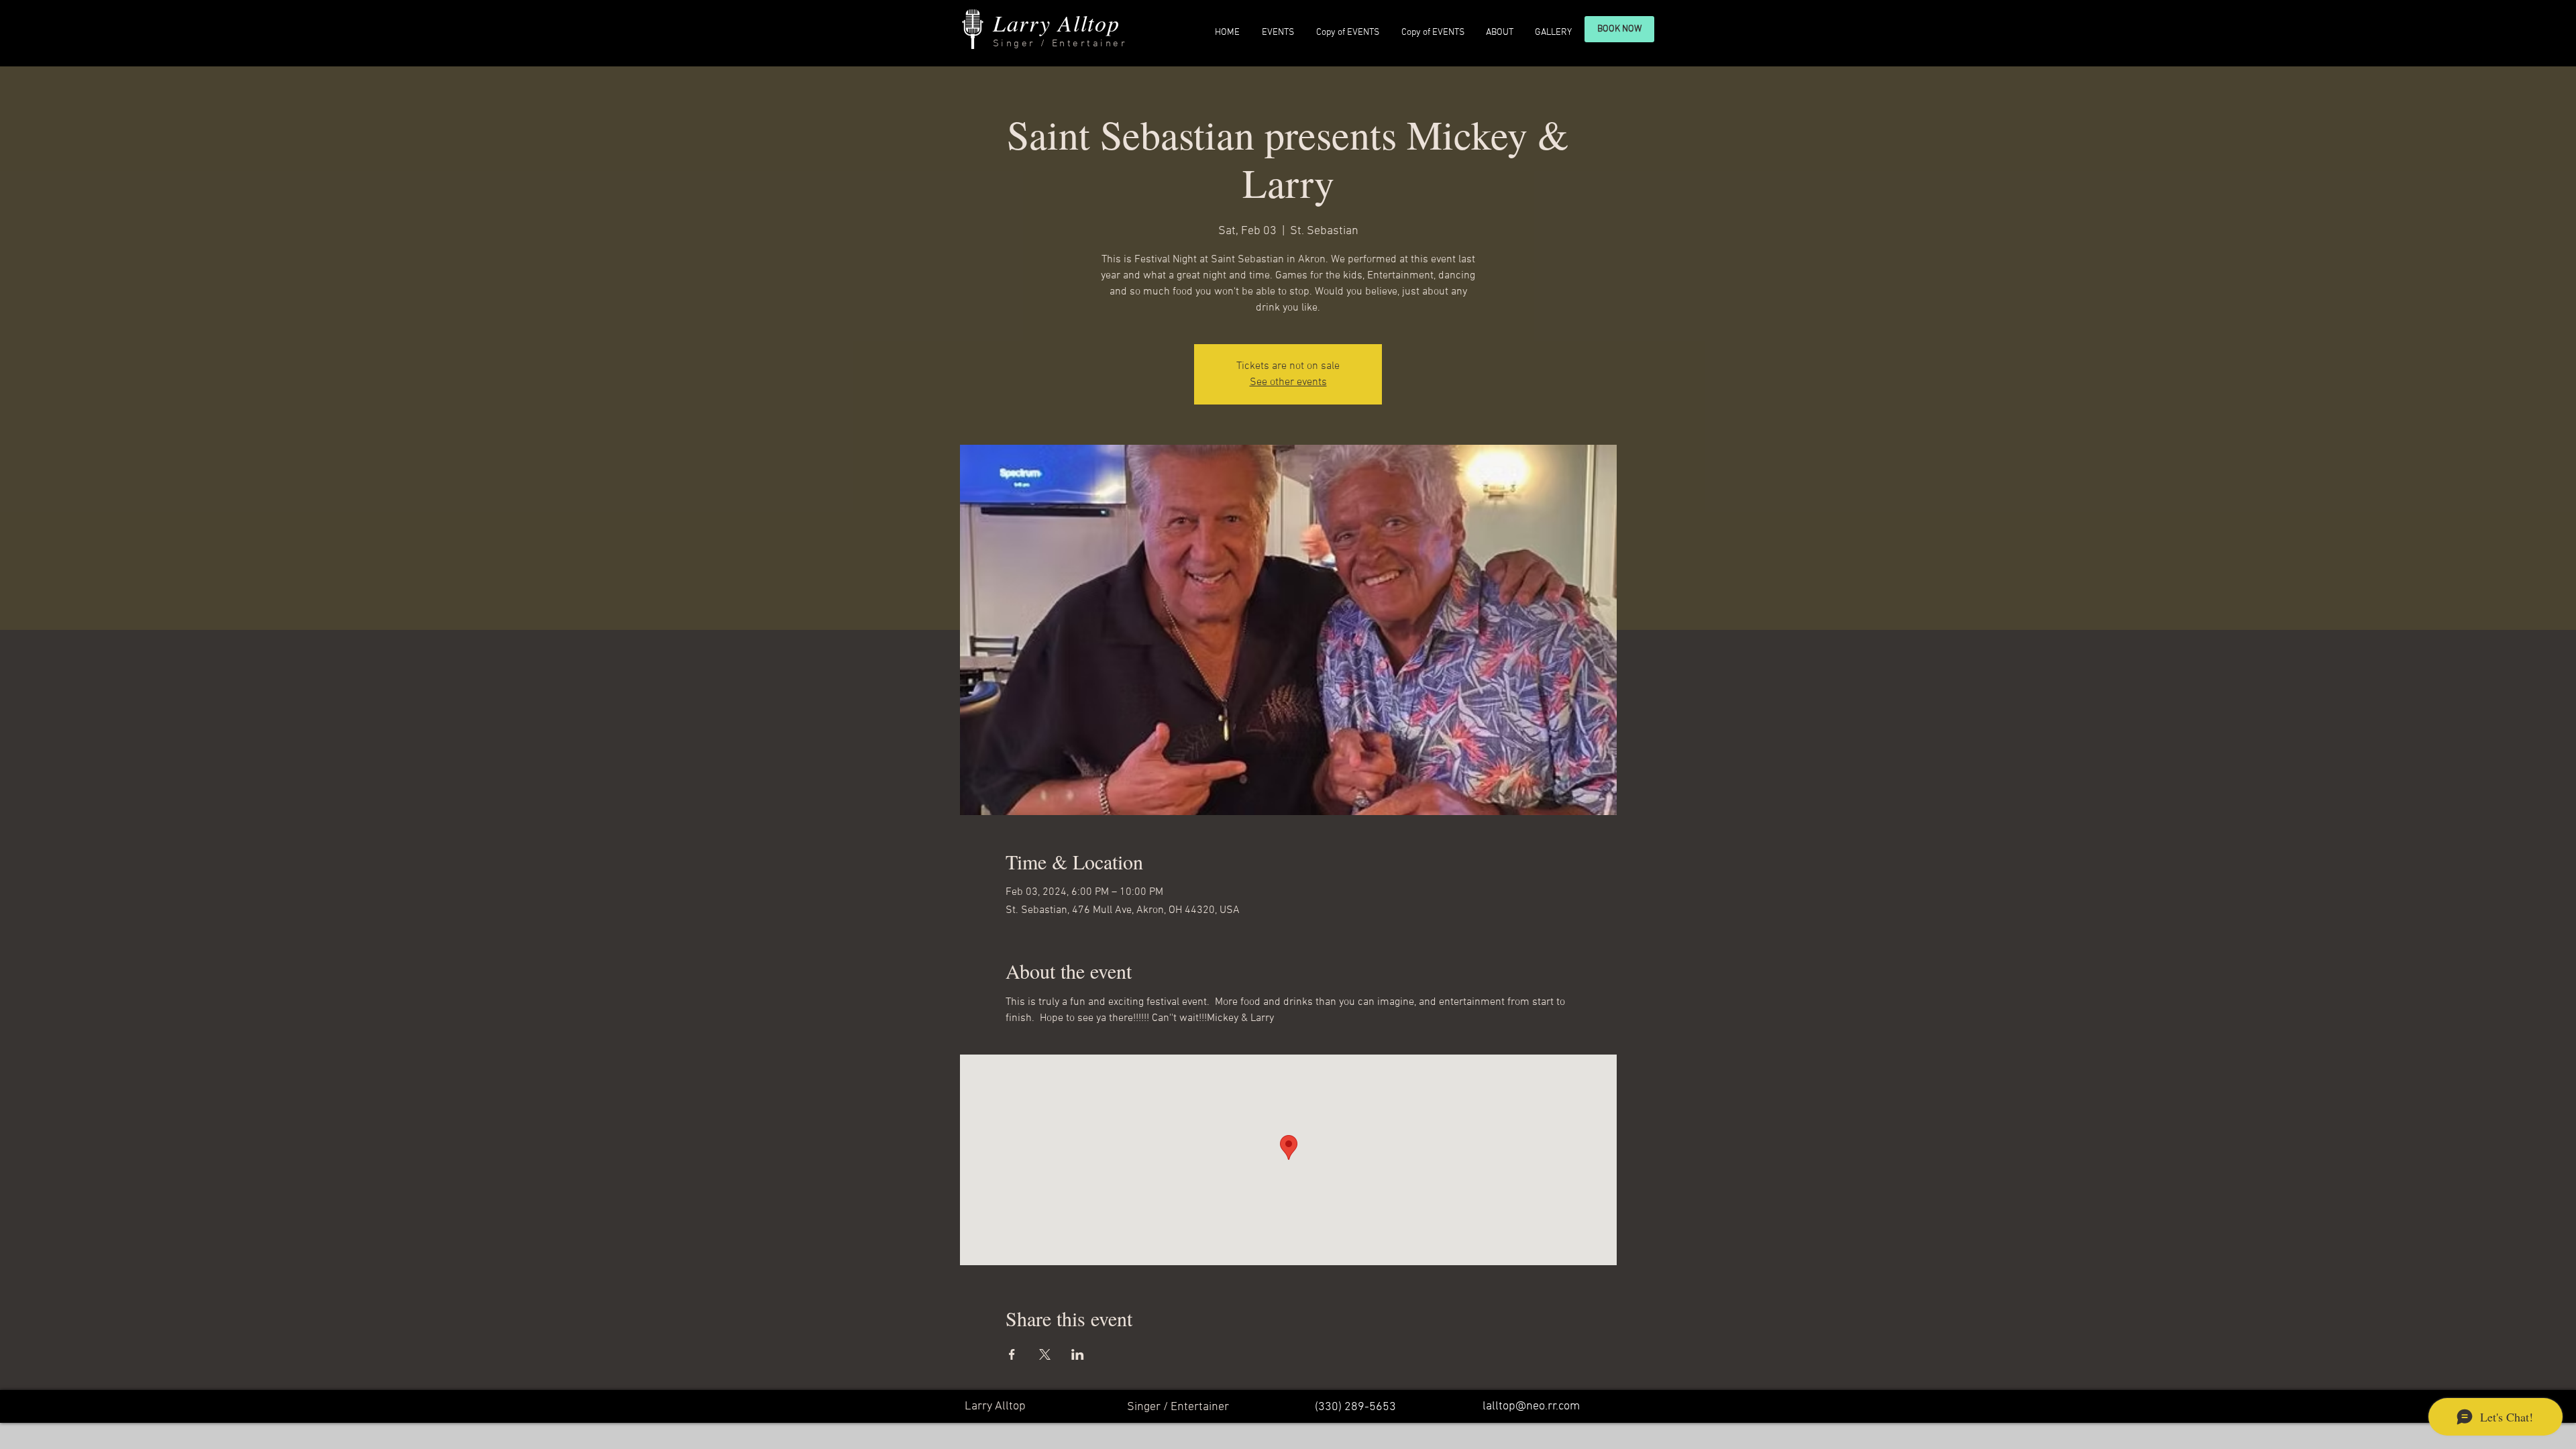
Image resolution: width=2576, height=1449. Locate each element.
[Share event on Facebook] (1012, 1354)
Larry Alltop (1056, 22)
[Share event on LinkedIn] (1078, 1354)
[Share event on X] (1045, 1354)
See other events (1288, 382)
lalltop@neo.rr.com (1531, 1406)
